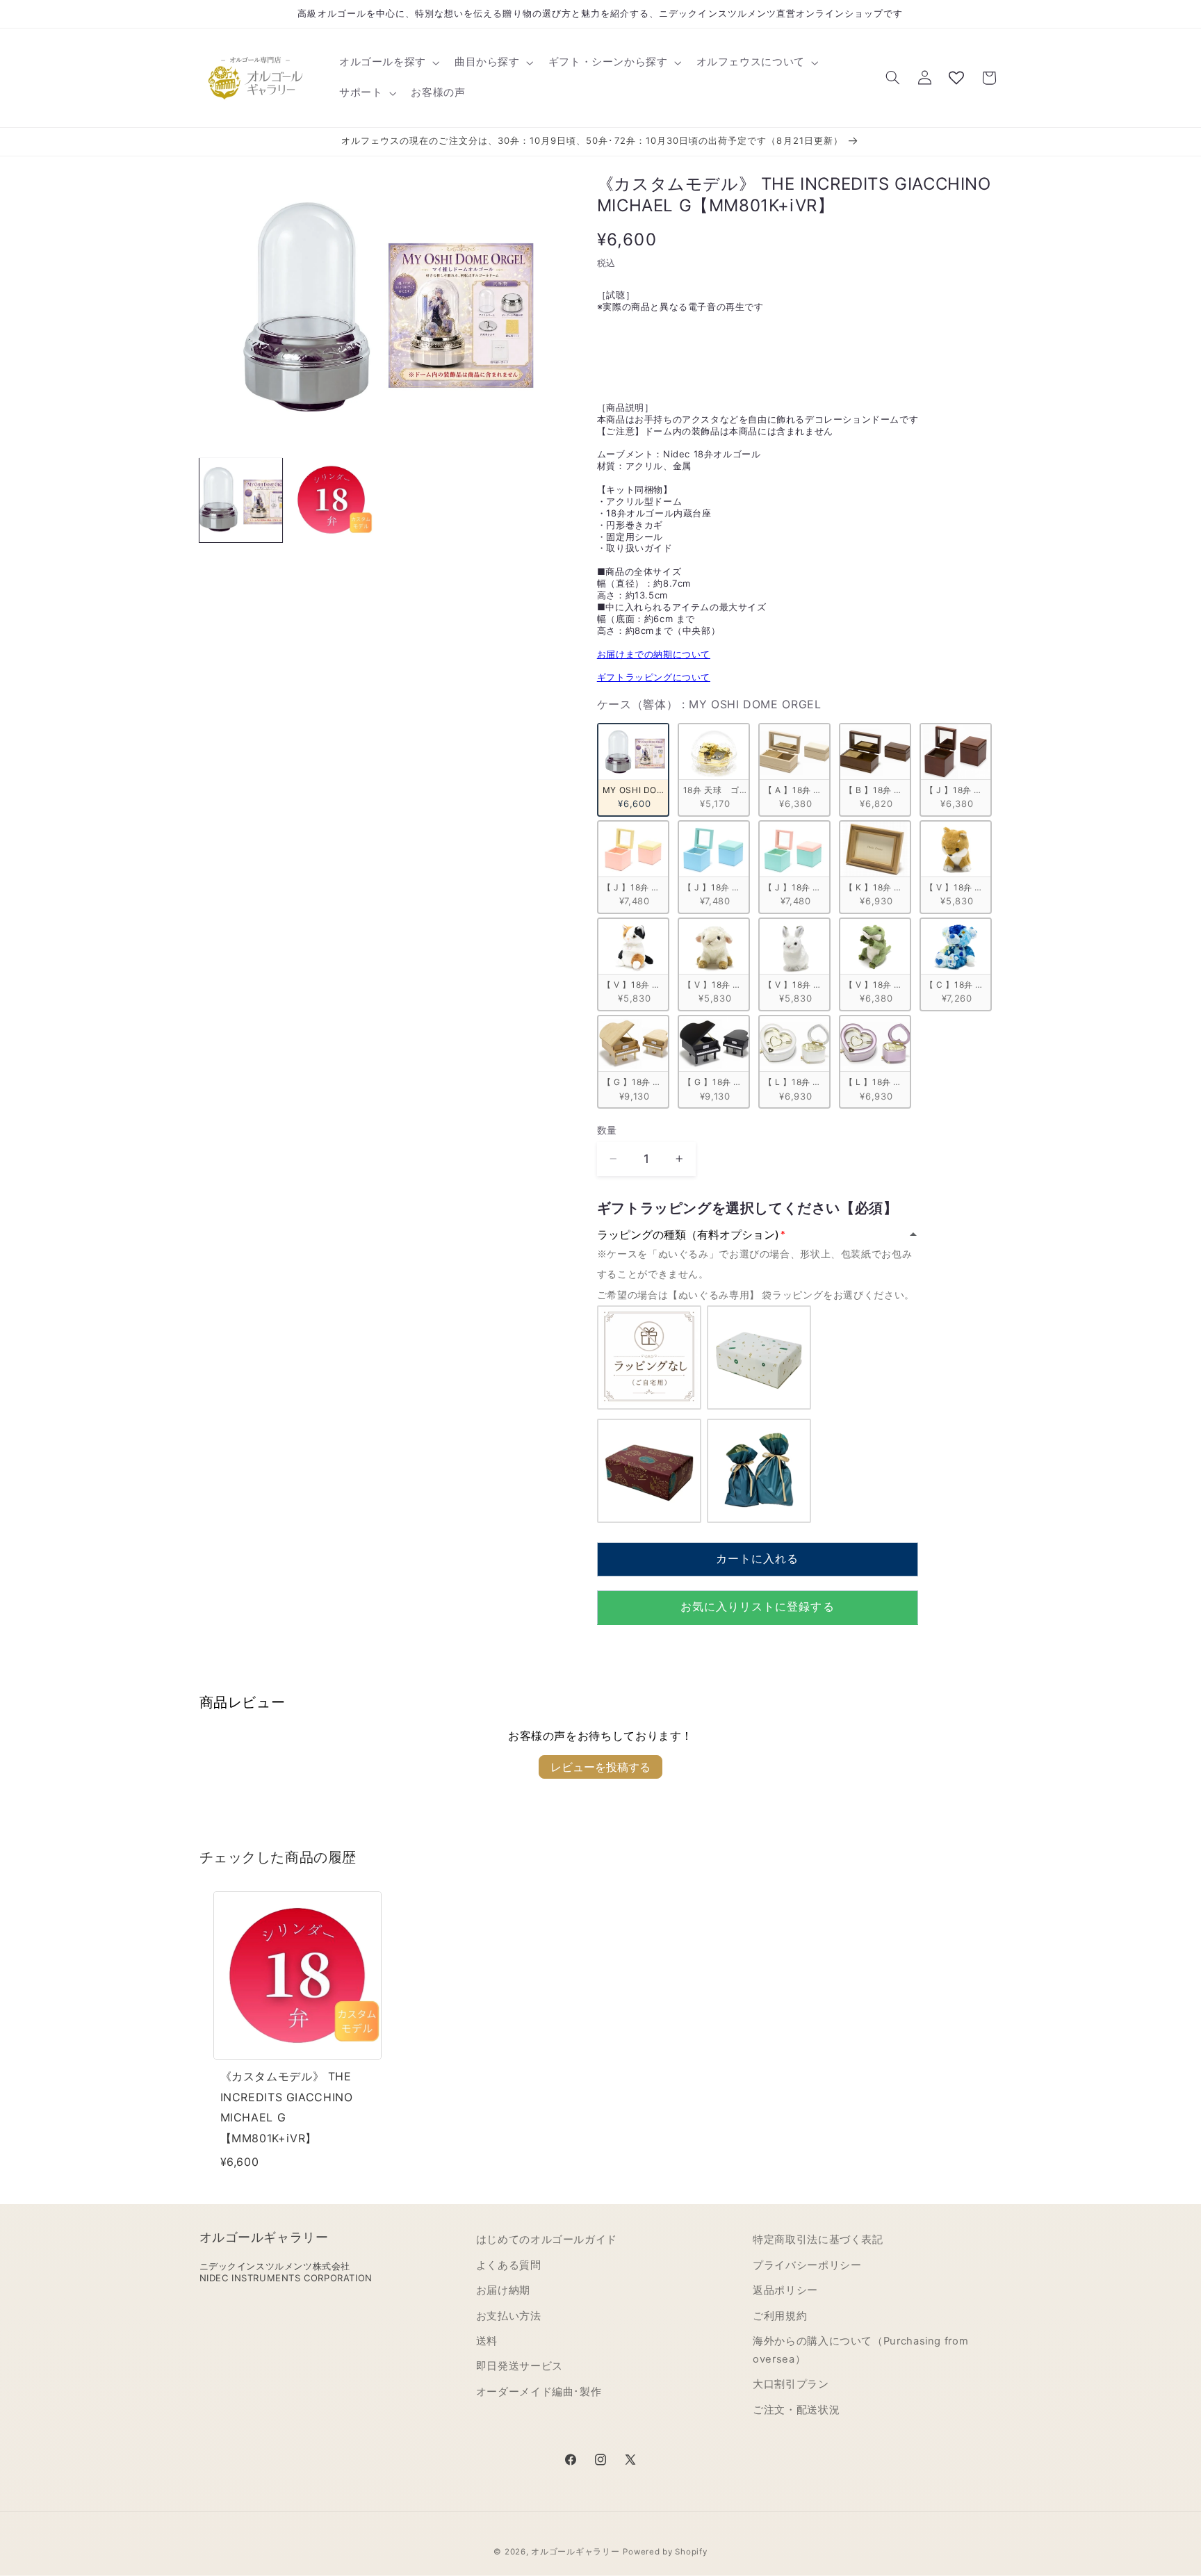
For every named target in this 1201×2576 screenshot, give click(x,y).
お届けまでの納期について (654, 653)
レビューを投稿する (600, 1767)
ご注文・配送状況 (796, 2410)
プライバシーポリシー (807, 2265)
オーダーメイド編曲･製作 (539, 2392)
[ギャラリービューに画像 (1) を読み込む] (241, 500)
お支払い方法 (509, 2316)
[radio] (633, 769)
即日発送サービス (520, 2366)
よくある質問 (509, 2265)
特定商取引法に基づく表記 (818, 2240)
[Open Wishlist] (956, 78)
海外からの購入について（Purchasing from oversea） (860, 2350)
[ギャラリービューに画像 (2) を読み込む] (332, 500)
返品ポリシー (785, 2290)
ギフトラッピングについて (654, 677)
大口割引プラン (791, 2384)
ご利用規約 (780, 2316)
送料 (487, 2341)
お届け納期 (503, 2290)
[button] (388, 63)
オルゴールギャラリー (575, 2552)
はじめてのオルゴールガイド (547, 2240)
